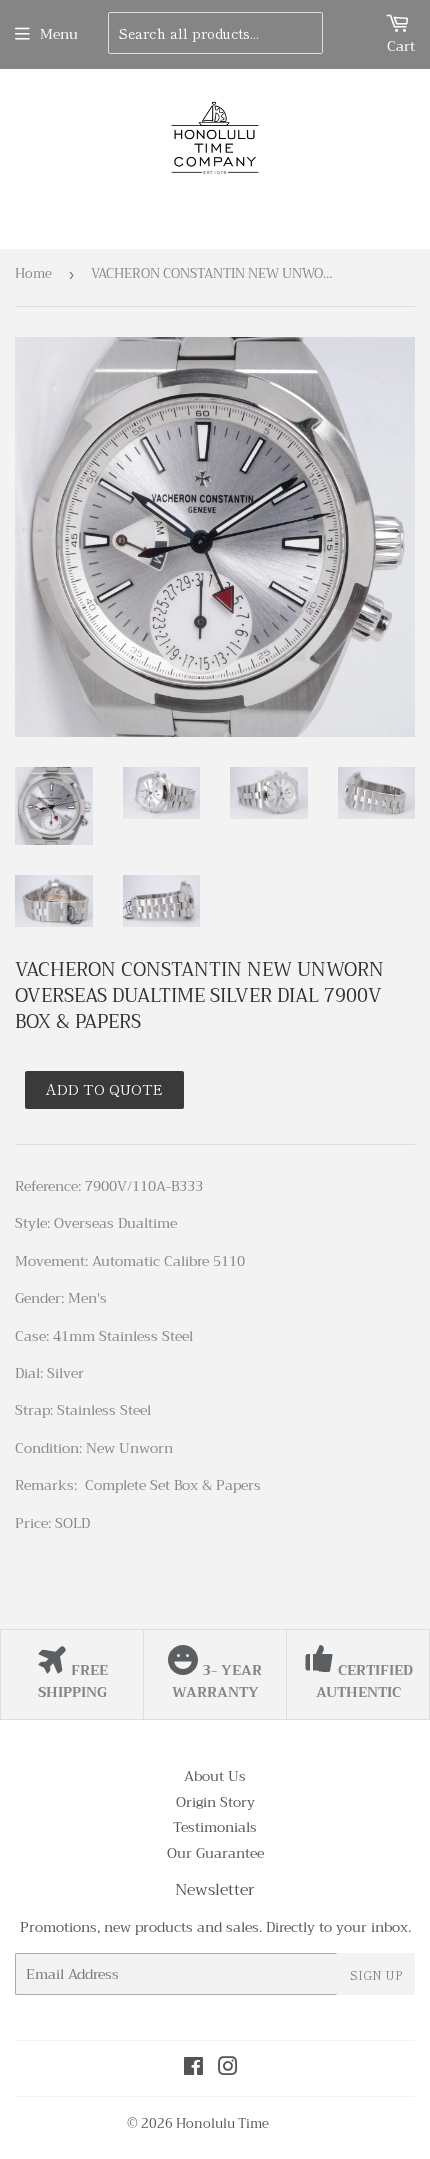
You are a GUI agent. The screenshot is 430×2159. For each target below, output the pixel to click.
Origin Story (215, 1802)
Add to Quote (104, 1089)
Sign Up (376, 1974)
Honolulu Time (222, 2123)
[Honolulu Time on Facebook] (193, 2069)
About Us (215, 1776)
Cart (401, 46)
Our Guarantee (215, 1853)
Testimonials (215, 1827)
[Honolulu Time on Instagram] (228, 2069)
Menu (59, 34)
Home (33, 273)
